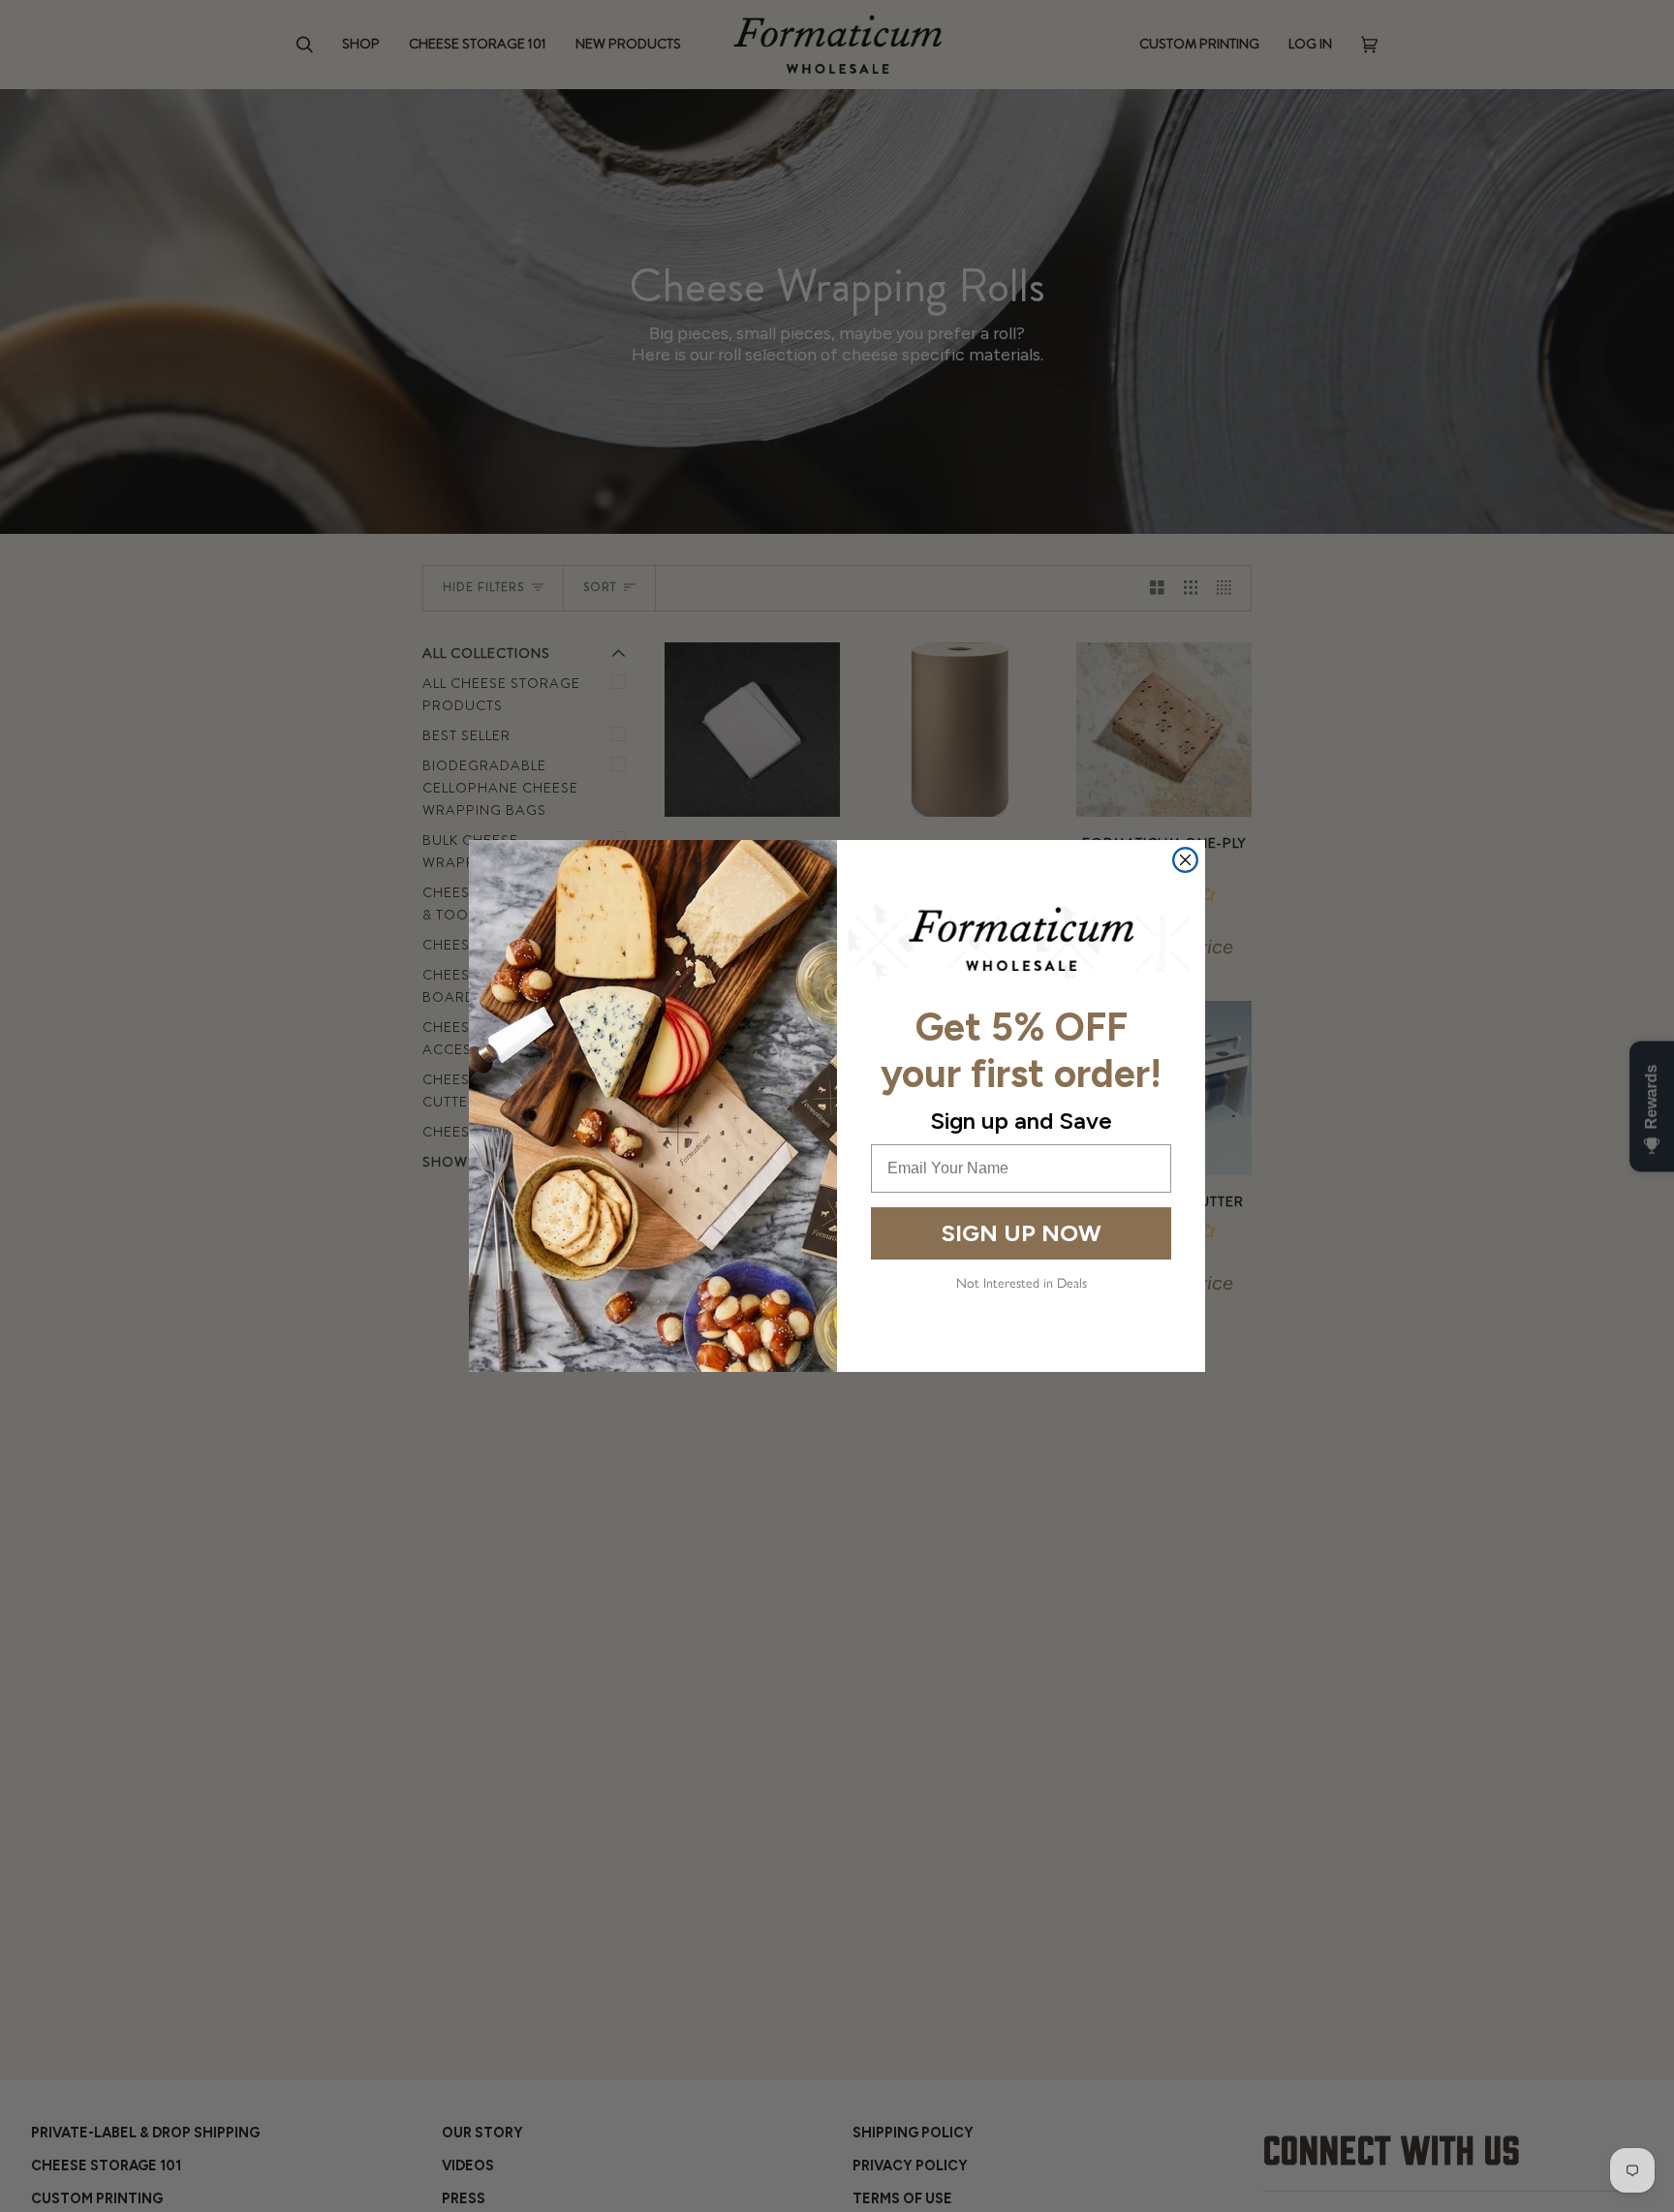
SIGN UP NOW (1022, 1233)
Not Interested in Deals (1022, 1283)
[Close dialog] (1185, 860)
